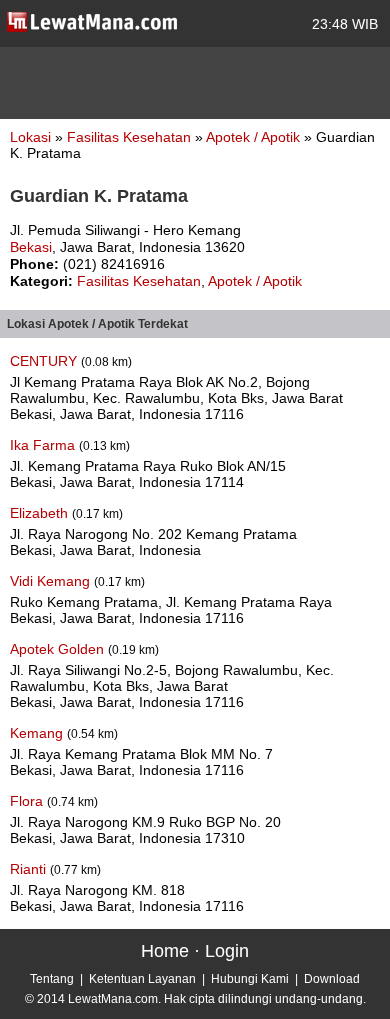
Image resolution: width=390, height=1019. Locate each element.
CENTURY (45, 361)
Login (227, 951)
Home (165, 951)
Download (332, 979)
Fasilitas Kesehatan (131, 137)
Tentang (52, 979)
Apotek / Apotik (255, 137)
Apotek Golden (59, 649)
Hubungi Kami (250, 979)
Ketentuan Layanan (142, 979)
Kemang (38, 733)
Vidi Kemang (52, 581)
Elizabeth (41, 513)
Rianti (30, 869)
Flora (28, 801)
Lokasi (30, 137)
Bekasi (31, 247)
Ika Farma (44, 445)
